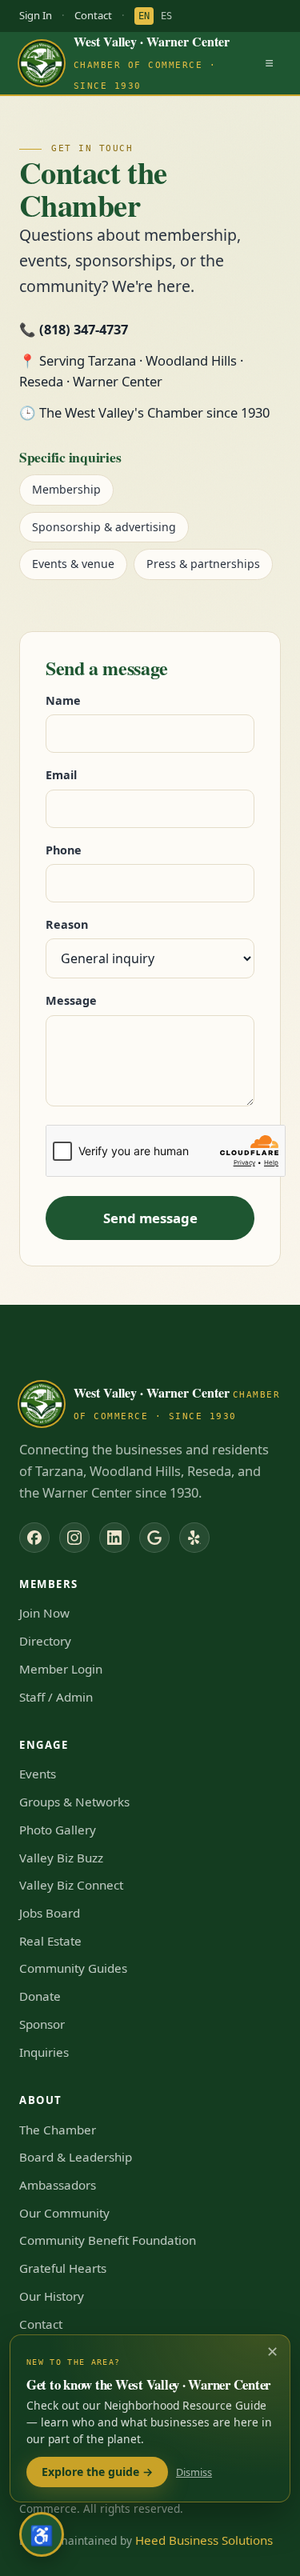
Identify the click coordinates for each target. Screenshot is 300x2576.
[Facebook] (34, 1538)
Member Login (61, 1669)
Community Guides (73, 1968)
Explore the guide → (97, 2472)
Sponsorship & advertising (104, 527)
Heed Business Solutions (204, 2540)
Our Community (64, 2213)
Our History (52, 2296)
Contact (93, 15)
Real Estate (50, 1941)
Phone (64, 850)
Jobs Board (50, 1913)
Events (38, 1774)
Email (61, 775)
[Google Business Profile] (154, 1538)
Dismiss (194, 2472)
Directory (45, 1641)
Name (63, 700)
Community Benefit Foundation (108, 2240)
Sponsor (42, 2024)
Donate (40, 1996)
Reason (67, 924)
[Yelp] (194, 1538)
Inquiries (44, 2052)
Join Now (44, 1613)
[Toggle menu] (269, 63)
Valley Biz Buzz (61, 1858)
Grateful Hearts (63, 2268)
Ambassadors (58, 2185)
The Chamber (58, 2130)
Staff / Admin (56, 1697)
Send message (150, 1218)
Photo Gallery (58, 1830)
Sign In (36, 15)
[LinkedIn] (114, 1538)
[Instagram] (74, 1538)
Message (71, 1000)
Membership (66, 489)
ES (166, 16)
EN (144, 16)
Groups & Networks (74, 1802)
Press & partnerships (203, 564)
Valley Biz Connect (71, 1885)
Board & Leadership (76, 2157)
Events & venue (73, 564)
